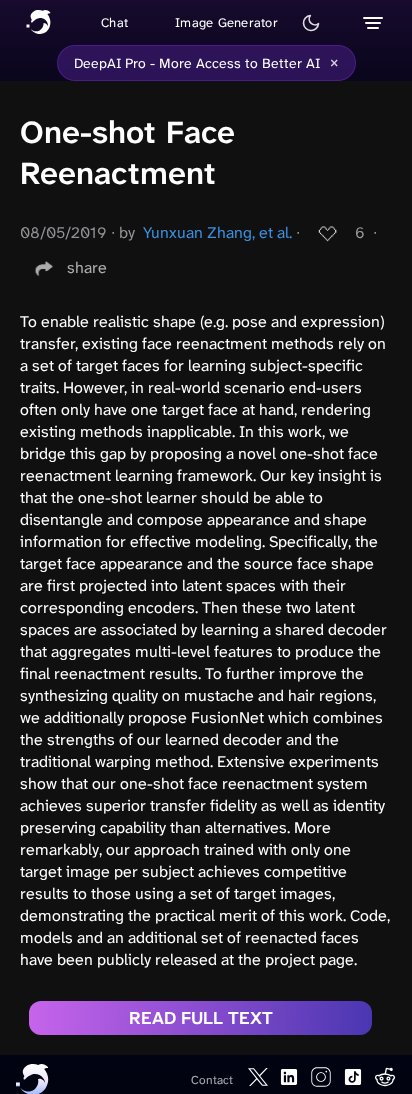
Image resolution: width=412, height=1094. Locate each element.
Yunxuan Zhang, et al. (217, 232)
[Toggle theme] (311, 23)
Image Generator (226, 22)
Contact (212, 1080)
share (87, 267)
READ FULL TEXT (201, 1018)
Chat (114, 22)
